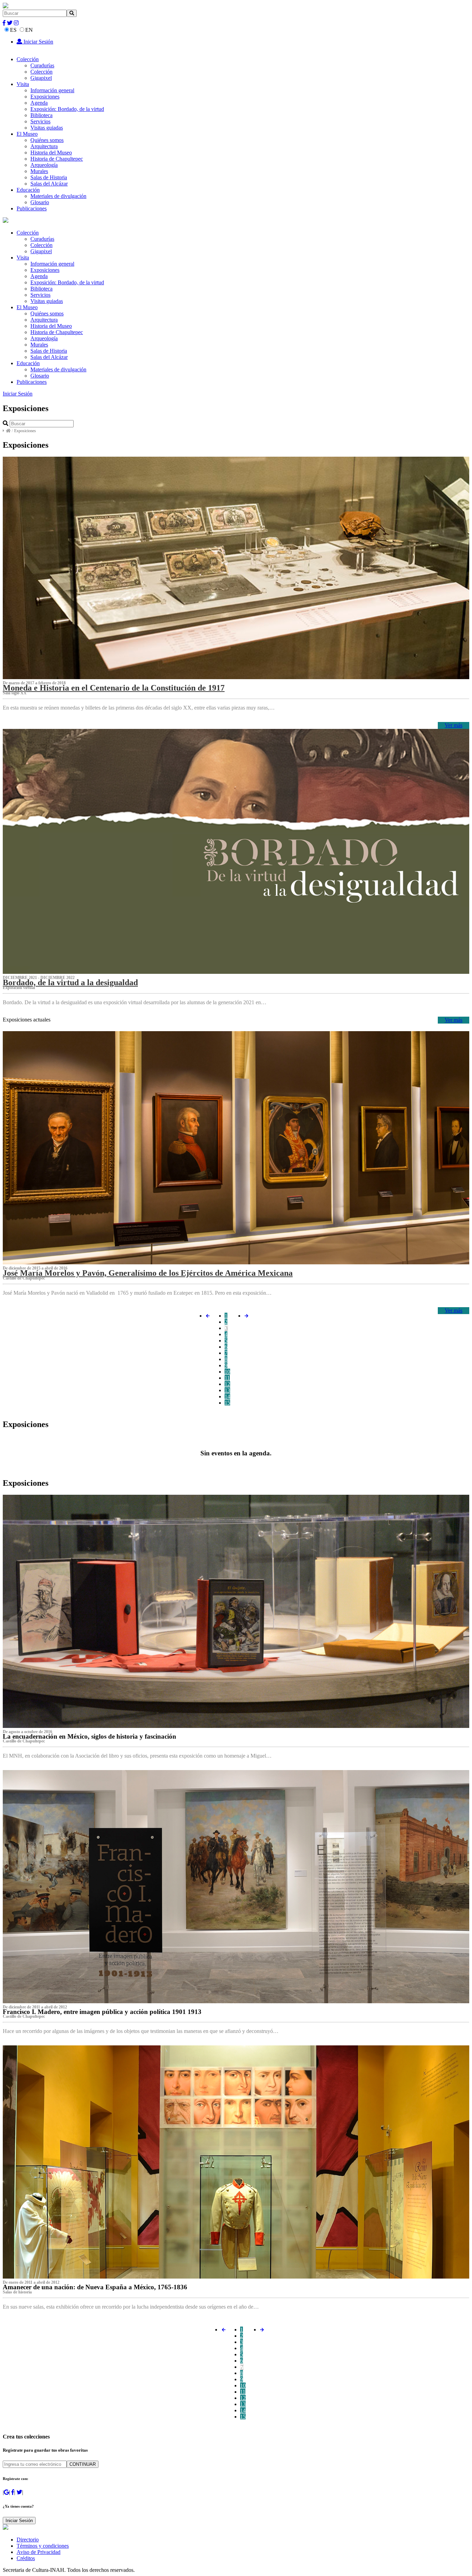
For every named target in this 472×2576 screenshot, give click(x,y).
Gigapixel (41, 78)
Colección (28, 59)
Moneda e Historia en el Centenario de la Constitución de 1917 (114, 688)
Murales (39, 171)
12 (227, 1384)
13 (227, 1390)
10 (227, 1372)
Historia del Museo (51, 153)
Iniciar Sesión (38, 42)
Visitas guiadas (47, 128)
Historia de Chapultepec (57, 159)
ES (13, 30)
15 (227, 1403)
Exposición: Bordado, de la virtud (67, 109)
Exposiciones (45, 97)
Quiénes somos (47, 140)
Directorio (28, 2540)
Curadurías (42, 65)
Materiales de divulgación (58, 196)
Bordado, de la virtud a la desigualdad (70, 982)
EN (29, 30)
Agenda (39, 103)
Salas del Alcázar (49, 184)
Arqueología (44, 165)
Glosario (40, 202)
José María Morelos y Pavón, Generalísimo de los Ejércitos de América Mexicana (148, 1273)
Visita (23, 84)
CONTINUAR (83, 2464)
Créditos (26, 2558)
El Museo (27, 134)
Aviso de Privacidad (39, 2552)
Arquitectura (44, 146)
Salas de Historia (49, 177)
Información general (52, 90)
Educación (28, 190)
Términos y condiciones (43, 2546)
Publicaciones (32, 208)
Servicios (40, 121)
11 (227, 1378)
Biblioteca (41, 115)
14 (227, 1396)
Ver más (454, 725)
